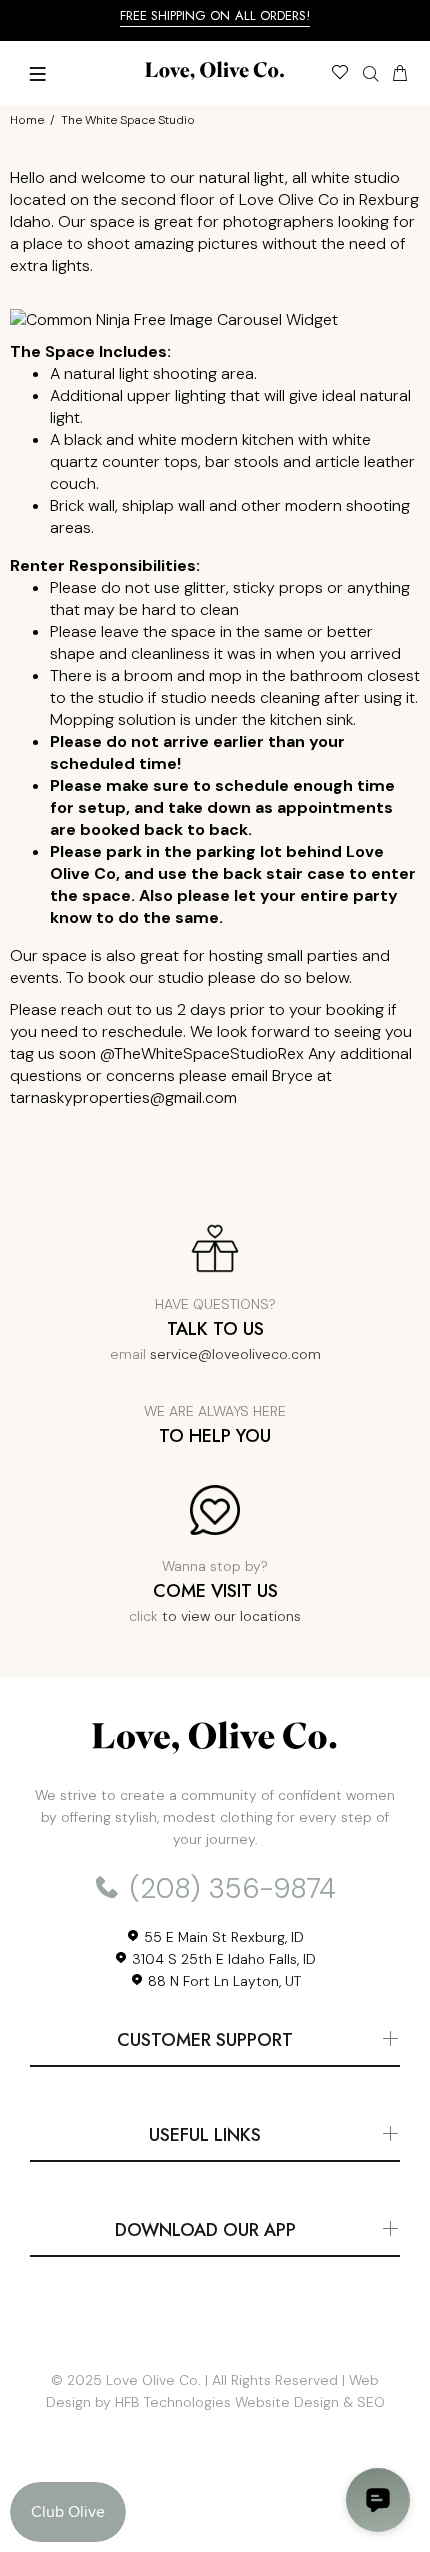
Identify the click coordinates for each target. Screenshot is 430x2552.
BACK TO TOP (215, 2508)
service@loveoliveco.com (235, 1354)
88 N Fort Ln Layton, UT (222, 1981)
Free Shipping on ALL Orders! (215, 15)
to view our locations (231, 1616)
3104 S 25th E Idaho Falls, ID (222, 1959)
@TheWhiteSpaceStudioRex (202, 1053)
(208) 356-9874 (229, 1888)
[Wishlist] (339, 75)
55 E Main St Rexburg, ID (222, 1937)
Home (27, 120)
